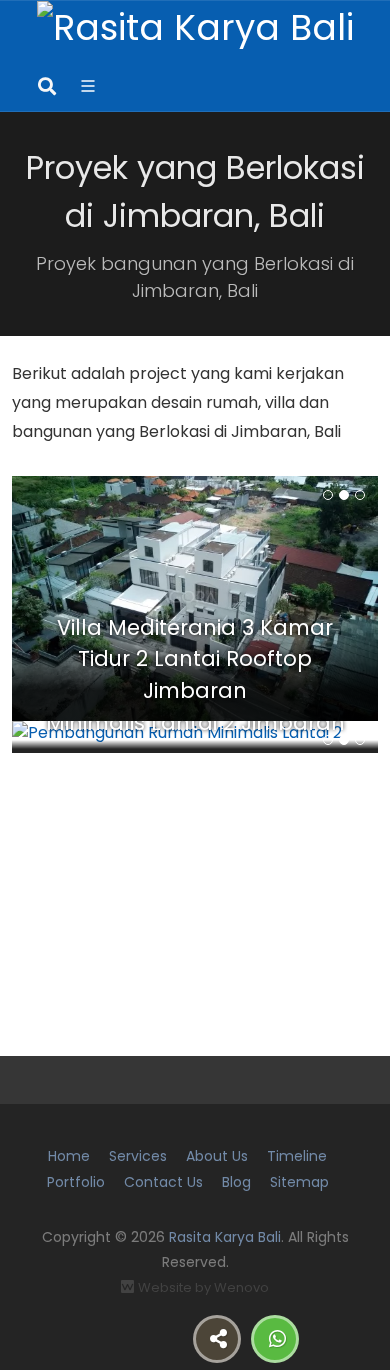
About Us (217, 1156)
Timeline (297, 1156)
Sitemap (299, 1182)
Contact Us (163, 1182)
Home (69, 1156)
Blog (236, 1182)
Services (138, 1156)
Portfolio (76, 1182)
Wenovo (241, 1287)
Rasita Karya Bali (225, 1237)
